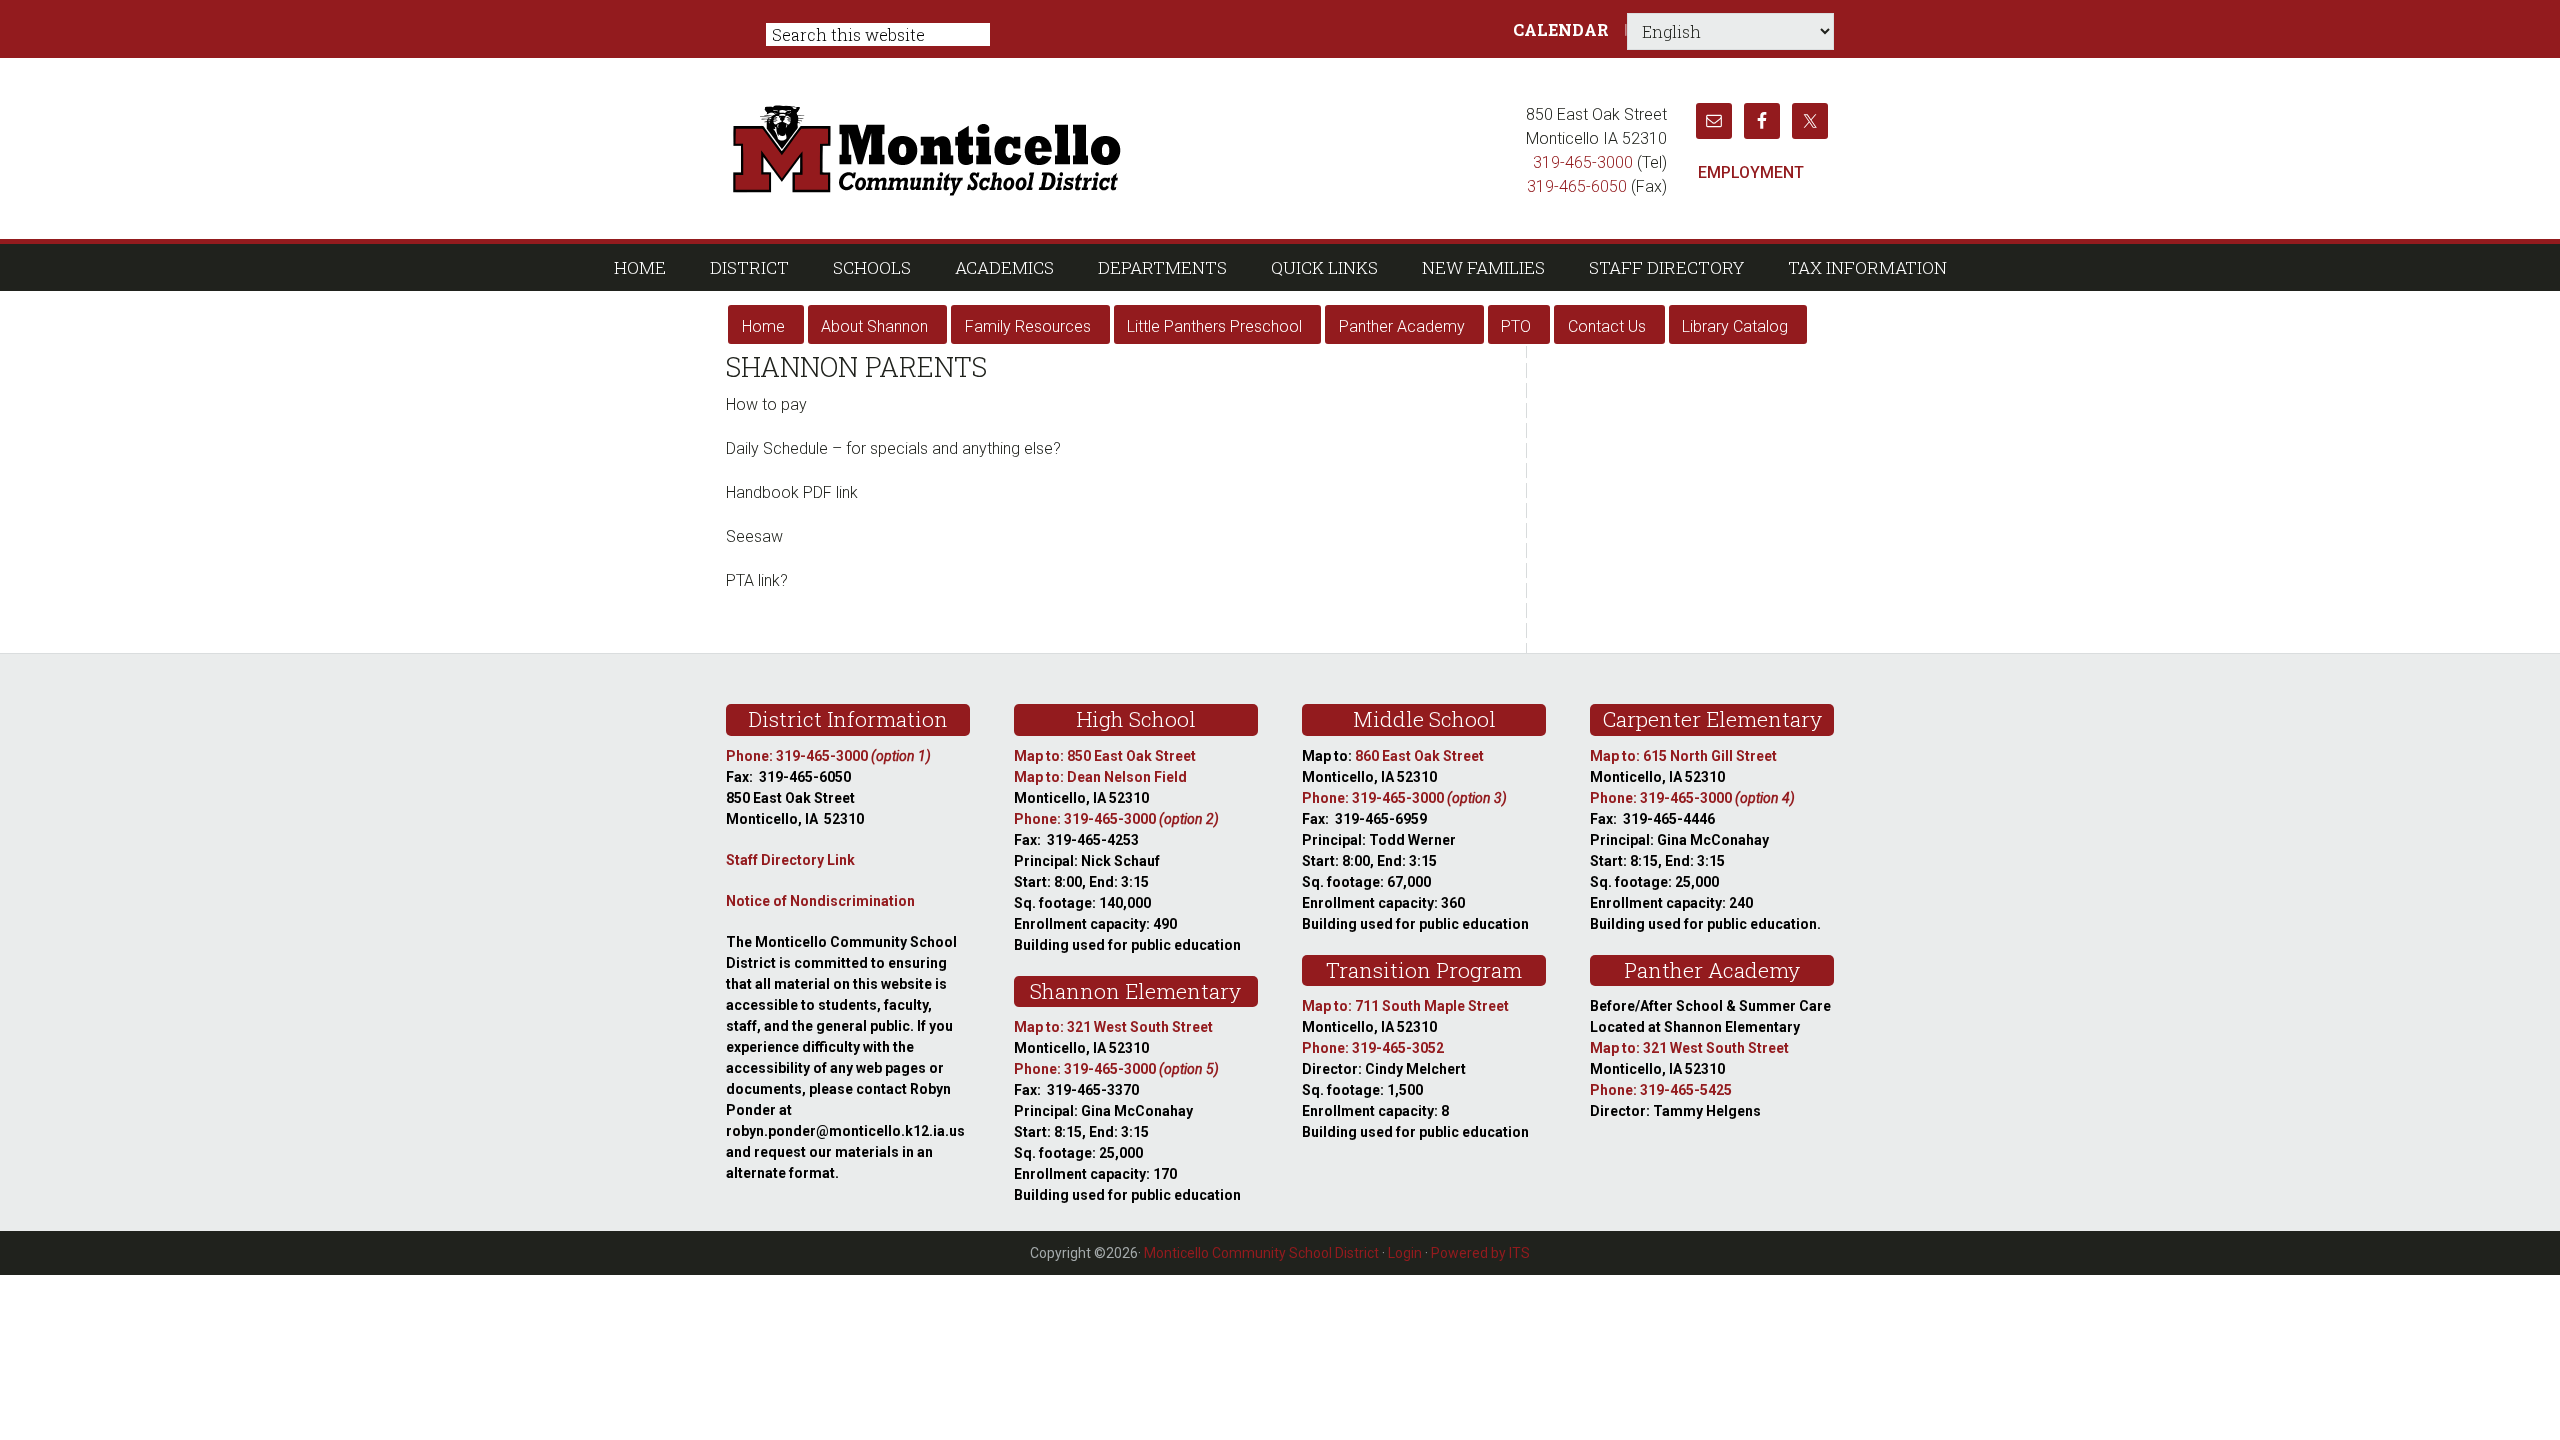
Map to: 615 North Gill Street (1683, 756)
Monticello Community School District (1117, 148)
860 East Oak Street (1419, 756)
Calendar (1561, 29)
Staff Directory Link (790, 860)
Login (1405, 1253)
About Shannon (874, 326)
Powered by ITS (1480, 1253)
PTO (1516, 326)
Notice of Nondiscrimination (820, 901)
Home (763, 326)
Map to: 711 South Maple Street (1405, 1006)
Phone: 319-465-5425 (1661, 1090)
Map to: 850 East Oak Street (1105, 756)
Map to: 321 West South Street (1113, 1027)
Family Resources (1028, 326)
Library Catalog (1735, 326)
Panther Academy (1402, 326)
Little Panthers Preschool (1214, 326)
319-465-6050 (1577, 186)
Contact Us (1607, 326)
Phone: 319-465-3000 (828, 756)
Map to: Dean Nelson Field (1100, 777)
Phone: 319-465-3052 (1373, 1048)
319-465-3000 (1583, 162)
